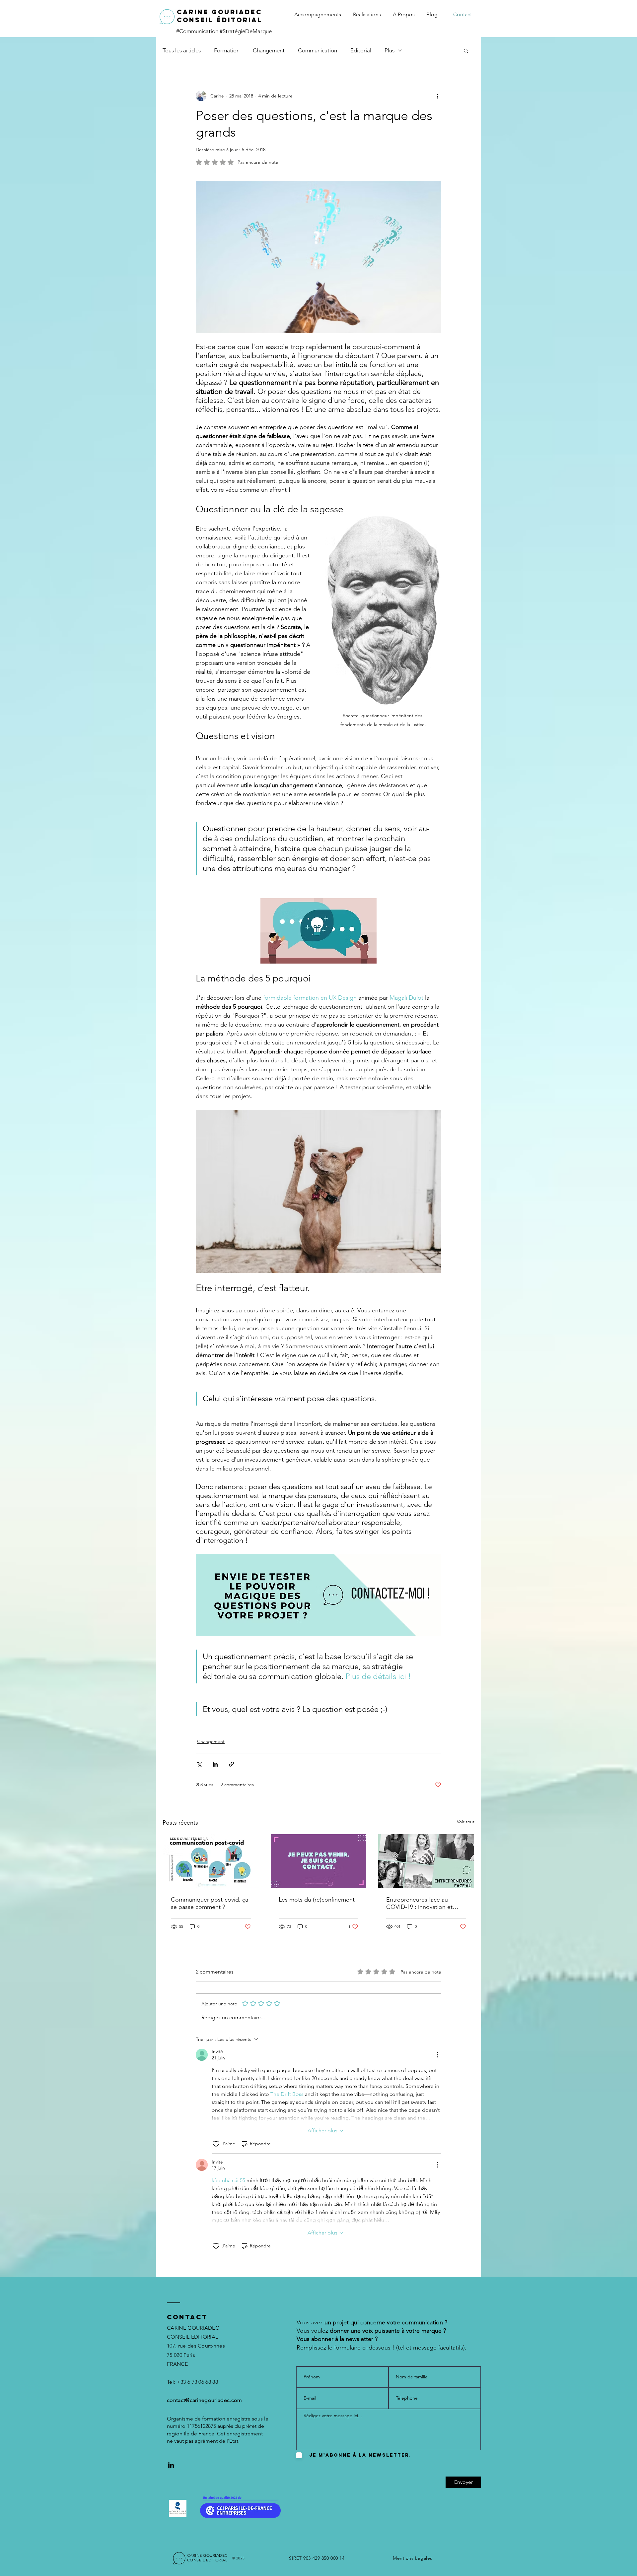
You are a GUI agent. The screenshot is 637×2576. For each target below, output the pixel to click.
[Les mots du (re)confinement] (319, 1861)
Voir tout (466, 1822)
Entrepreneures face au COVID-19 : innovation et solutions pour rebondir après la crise (426, 1903)
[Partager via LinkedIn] (215, 1764)
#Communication (198, 31)
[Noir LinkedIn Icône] (171, 2465)
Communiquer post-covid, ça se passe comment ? (210, 1903)
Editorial (361, 50)
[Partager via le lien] (231, 1764)
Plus (389, 50)
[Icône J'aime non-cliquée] (216, 2144)
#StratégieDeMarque (246, 31)
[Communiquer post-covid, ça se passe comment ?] (211, 1861)
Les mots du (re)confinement (317, 1900)
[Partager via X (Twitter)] (199, 1764)
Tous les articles (182, 50)
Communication (318, 50)
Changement (269, 50)
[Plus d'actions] (437, 96)
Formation (227, 50)
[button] (466, 50)
